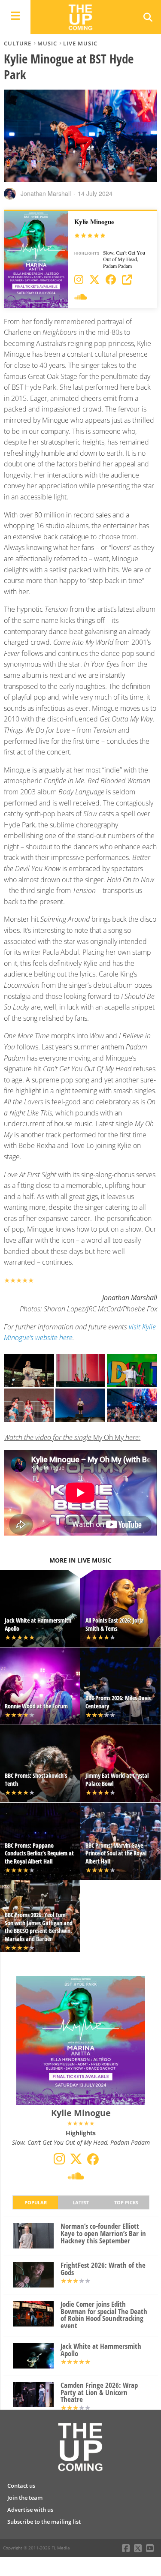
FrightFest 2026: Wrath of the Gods (103, 2269)
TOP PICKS (126, 2202)
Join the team (25, 2498)
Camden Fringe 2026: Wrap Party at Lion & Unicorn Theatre (99, 2393)
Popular (36, 2202)
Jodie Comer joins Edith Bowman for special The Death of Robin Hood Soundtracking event (104, 2315)
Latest (81, 2202)
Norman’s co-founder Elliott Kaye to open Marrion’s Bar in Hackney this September (103, 2233)
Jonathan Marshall (46, 193)
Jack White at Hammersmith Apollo (101, 2350)
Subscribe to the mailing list (44, 2522)
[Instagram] (79, 280)
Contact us (21, 2486)
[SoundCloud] (81, 297)
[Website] (127, 280)
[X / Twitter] (94, 280)
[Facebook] (111, 280)
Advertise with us (30, 2510)
